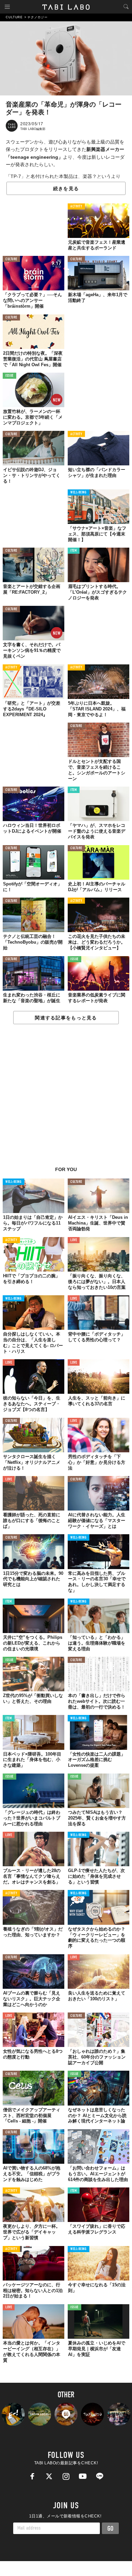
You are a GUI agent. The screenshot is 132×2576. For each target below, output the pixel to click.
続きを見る (66, 189)
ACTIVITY (76, 207)
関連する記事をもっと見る (66, 1018)
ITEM (74, 551)
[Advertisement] (66, 1099)
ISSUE (9, 376)
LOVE (74, 1240)
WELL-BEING (79, 493)
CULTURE (11, 259)
